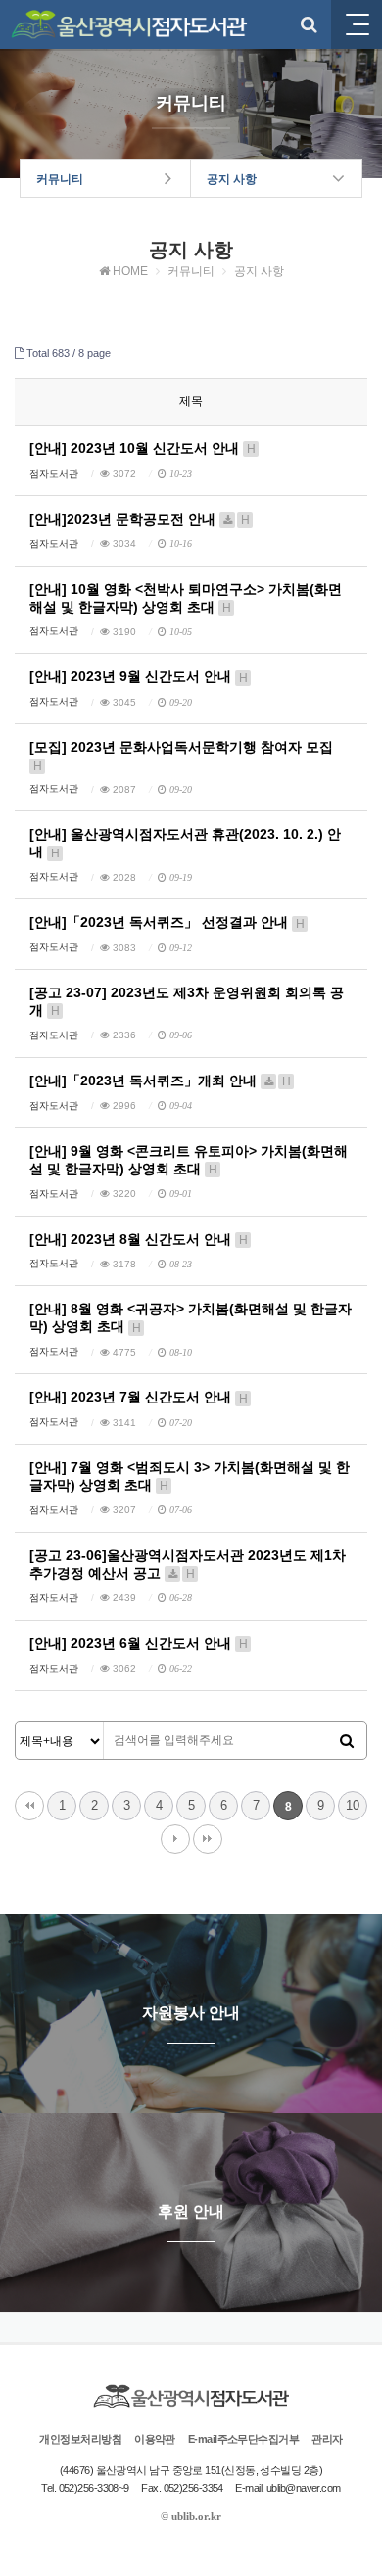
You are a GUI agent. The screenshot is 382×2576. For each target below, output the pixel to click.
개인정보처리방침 (80, 2439)
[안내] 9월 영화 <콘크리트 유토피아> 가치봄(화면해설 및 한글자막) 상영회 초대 (189, 1160)
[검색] (347, 1741)
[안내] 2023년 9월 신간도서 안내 (139, 676)
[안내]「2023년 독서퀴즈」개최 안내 (160, 1081)
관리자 (327, 2439)
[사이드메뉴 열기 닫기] (357, 24)
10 (353, 1805)
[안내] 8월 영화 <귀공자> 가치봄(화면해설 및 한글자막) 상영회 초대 (191, 1317)
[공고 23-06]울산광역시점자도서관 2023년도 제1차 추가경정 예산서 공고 (188, 1564)
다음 (175, 1839)
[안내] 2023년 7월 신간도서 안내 (139, 1397)
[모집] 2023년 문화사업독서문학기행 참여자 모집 (181, 755)
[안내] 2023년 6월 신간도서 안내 (139, 1643)
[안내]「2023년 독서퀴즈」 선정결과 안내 (167, 922)
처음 (29, 1806)
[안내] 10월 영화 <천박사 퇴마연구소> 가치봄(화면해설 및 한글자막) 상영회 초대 (186, 598)
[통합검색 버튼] (309, 24)
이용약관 (155, 2439)
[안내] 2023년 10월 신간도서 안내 (143, 448)
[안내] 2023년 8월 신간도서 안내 (139, 1239)
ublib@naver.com (304, 2488)
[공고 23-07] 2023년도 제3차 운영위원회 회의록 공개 (187, 1001)
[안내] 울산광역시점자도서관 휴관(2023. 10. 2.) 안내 (185, 843)
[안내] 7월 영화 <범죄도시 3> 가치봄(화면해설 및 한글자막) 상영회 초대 (190, 1476)
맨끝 (208, 1839)
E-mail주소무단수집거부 (243, 2439)
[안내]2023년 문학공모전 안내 (140, 519)
